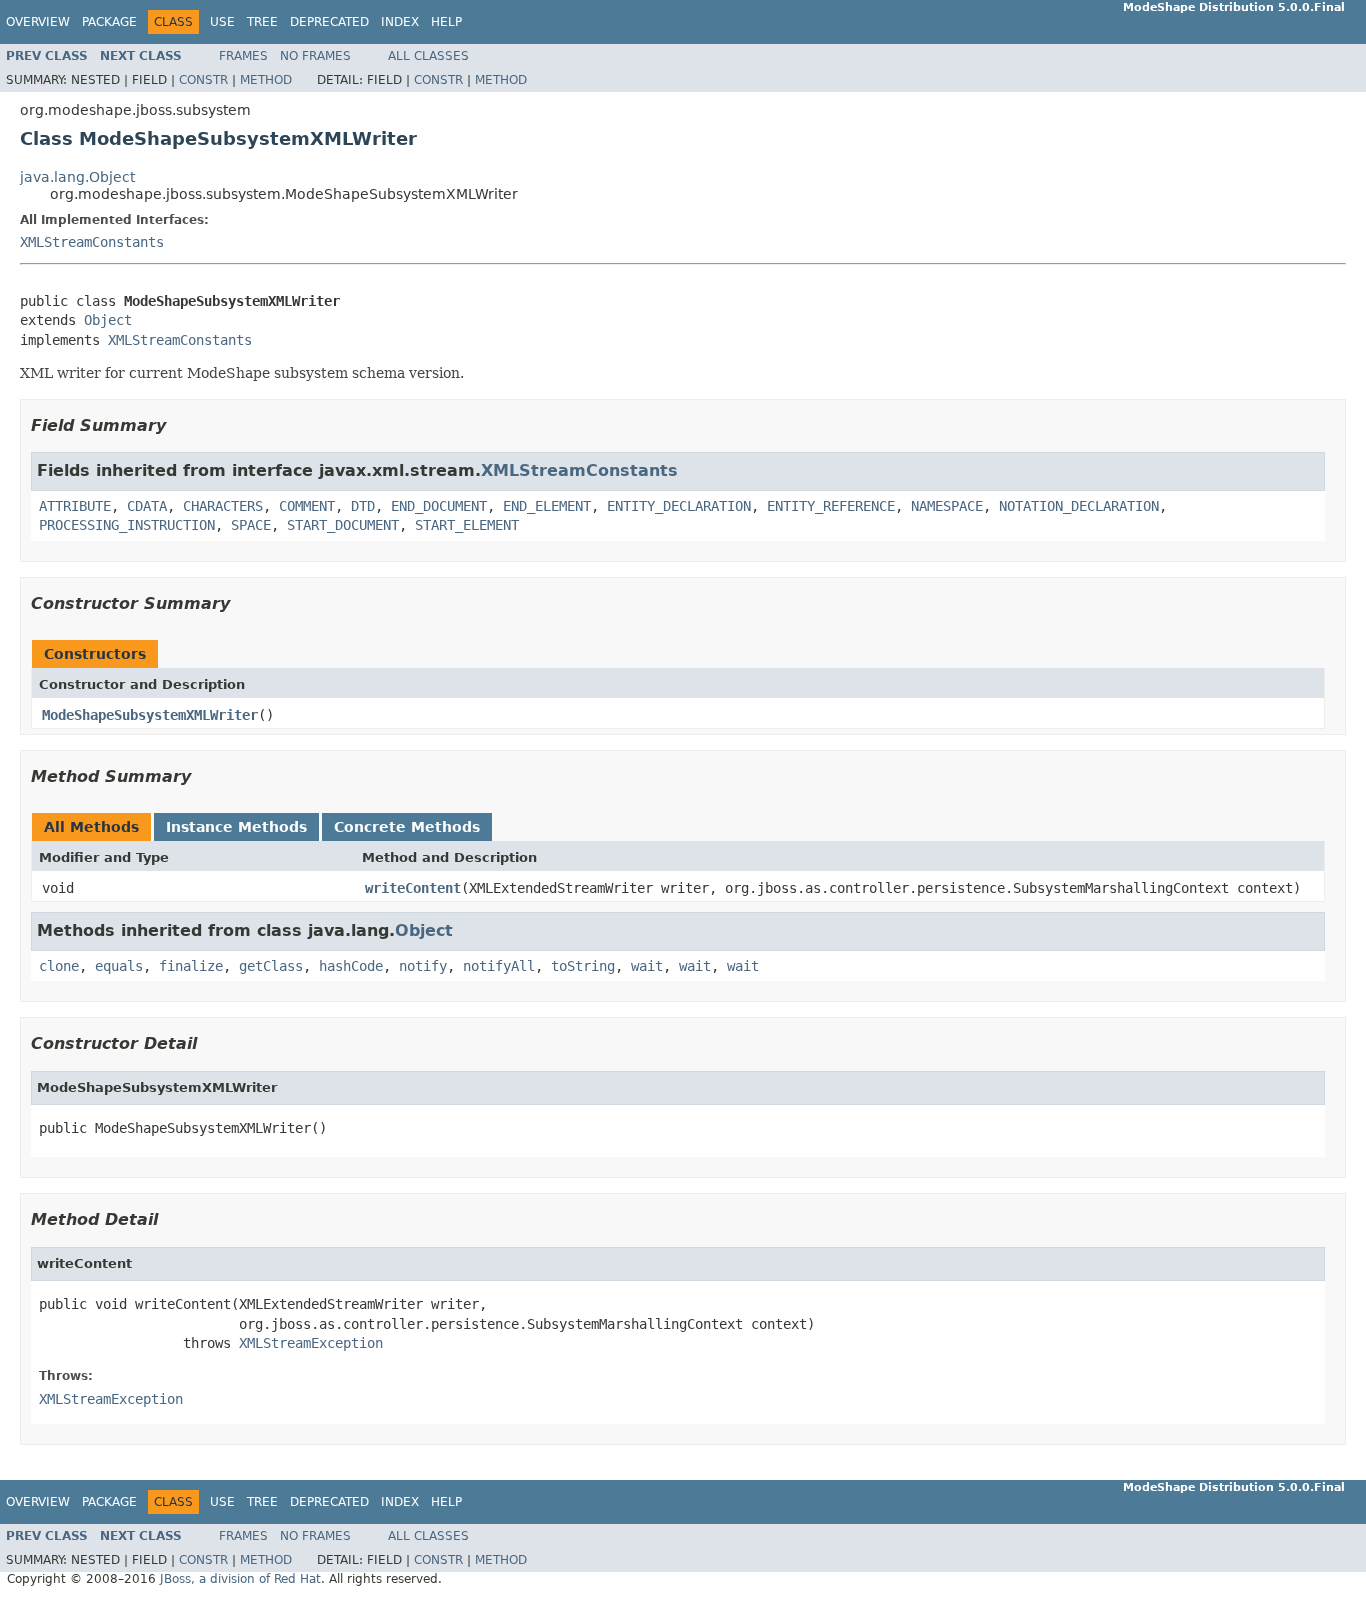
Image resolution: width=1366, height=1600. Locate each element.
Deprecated (329, 22)
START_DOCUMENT (343, 525)
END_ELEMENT (547, 506)
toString (583, 966)
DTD (363, 506)
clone (59, 966)
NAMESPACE (947, 506)
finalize (191, 966)
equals (119, 966)
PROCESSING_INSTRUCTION (127, 525)
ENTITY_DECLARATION (679, 506)
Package (109, 22)
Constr (203, 80)
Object (108, 320)
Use (222, 22)
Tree (262, 22)
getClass (271, 966)
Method (266, 80)
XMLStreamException (311, 1343)
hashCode (351, 966)
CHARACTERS (223, 506)
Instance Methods (236, 827)
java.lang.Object (77, 177)
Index (400, 22)
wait (647, 966)
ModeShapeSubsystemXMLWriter (150, 715)
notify (423, 966)
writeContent (413, 888)
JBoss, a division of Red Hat (240, 1579)
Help (446, 22)
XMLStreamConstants (92, 242)
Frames (243, 56)
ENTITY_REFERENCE (831, 506)
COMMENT (307, 506)
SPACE (251, 525)
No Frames (315, 56)
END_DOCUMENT (439, 506)
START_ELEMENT (467, 525)
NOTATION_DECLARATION (1079, 506)
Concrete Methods (407, 827)
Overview (38, 22)
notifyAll (499, 966)
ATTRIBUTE (75, 506)
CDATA (147, 506)
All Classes (428, 56)
